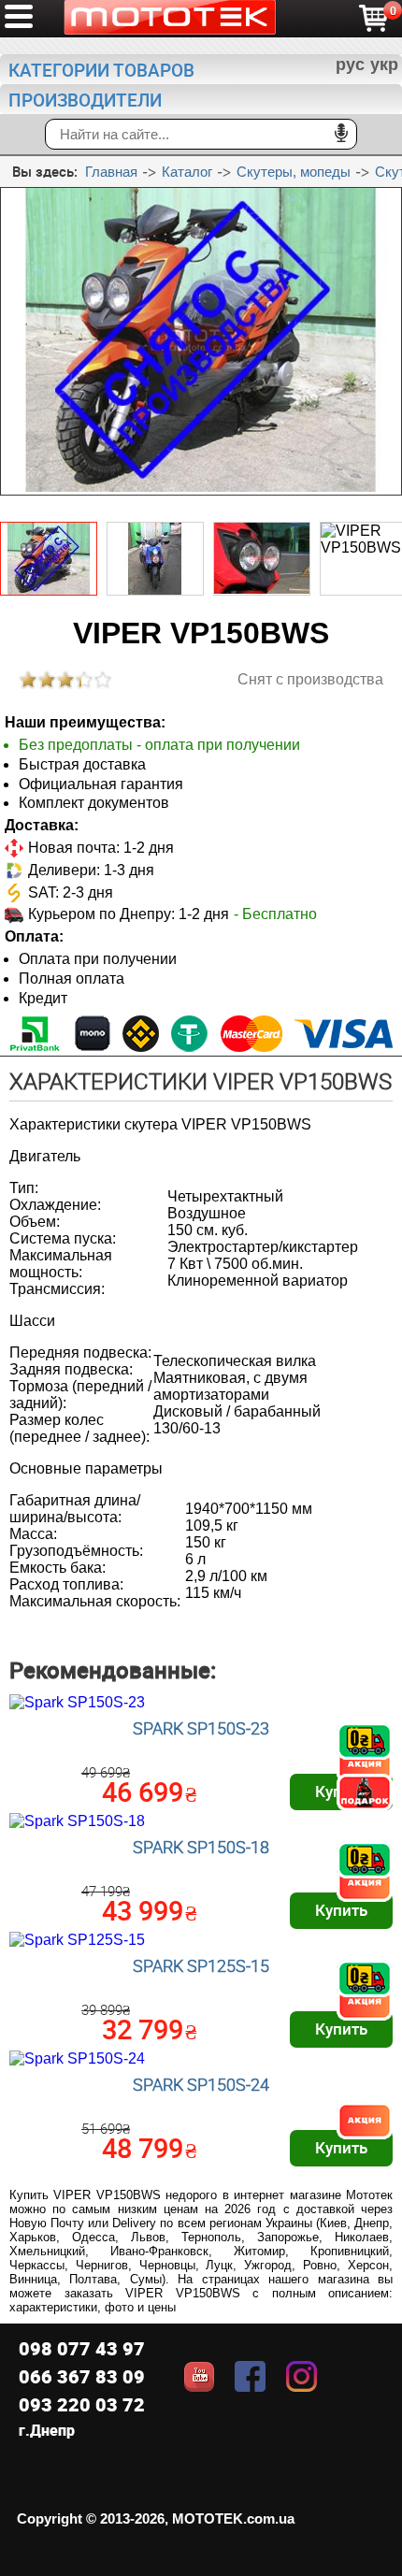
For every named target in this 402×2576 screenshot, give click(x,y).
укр (384, 65)
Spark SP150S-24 (201, 2084)
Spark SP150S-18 (201, 1847)
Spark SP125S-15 (201, 1965)
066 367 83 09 (82, 2376)
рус (350, 65)
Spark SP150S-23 (201, 1728)
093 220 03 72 (82, 2404)
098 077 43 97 (82, 2348)
